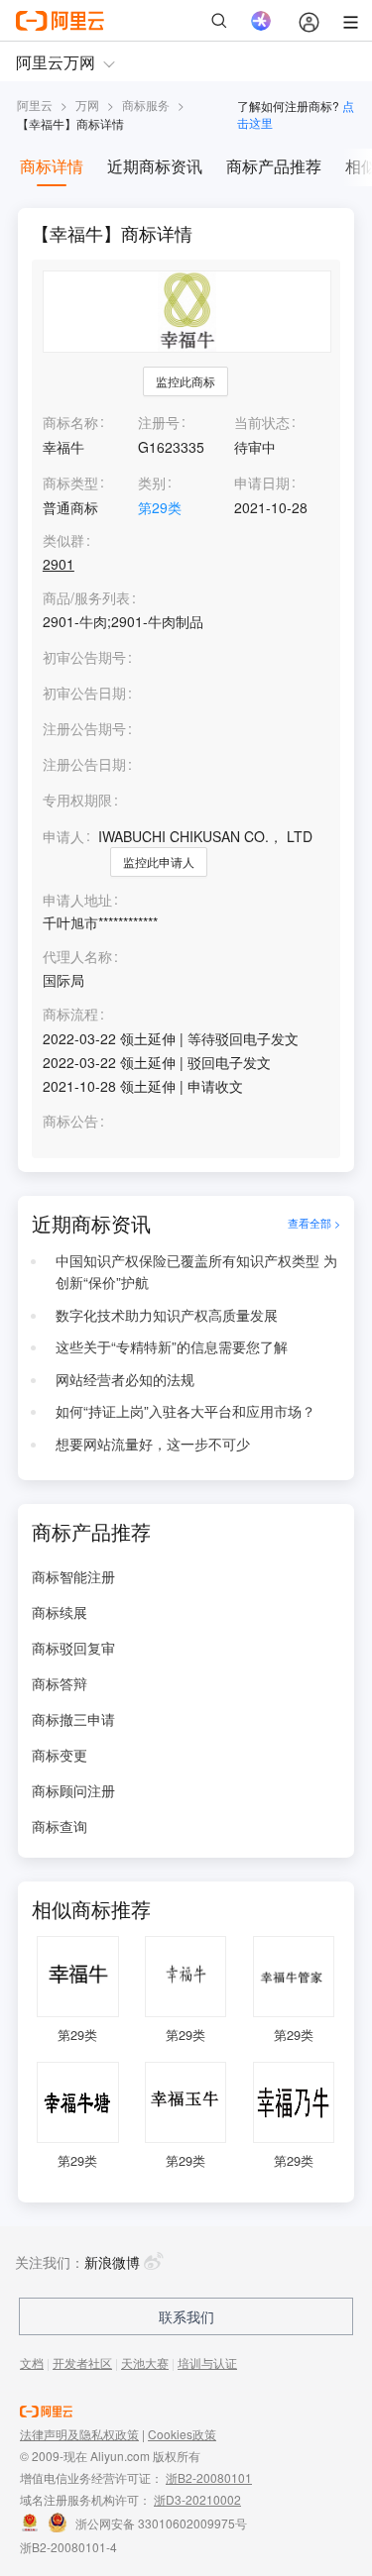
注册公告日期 (84, 764)
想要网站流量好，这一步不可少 (153, 1444)
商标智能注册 (73, 1576)
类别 (152, 483)
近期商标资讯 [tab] (155, 166)
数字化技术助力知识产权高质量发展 (167, 1315)
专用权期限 (77, 800)
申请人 (63, 836)
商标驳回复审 (73, 1648)
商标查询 (60, 1826)
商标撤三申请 (73, 1719)
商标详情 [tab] (52, 166)
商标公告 (70, 1121)
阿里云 (35, 105)
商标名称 (70, 422)
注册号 (159, 422)
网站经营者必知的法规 (125, 1379)
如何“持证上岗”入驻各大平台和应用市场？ (186, 1411)
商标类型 (70, 483)
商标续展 (60, 1612)
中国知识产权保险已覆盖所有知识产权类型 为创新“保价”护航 (196, 1271)
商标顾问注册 (73, 1790)
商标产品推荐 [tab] (274, 166)
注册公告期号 (84, 728)
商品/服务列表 (86, 598)
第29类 (160, 507)
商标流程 (70, 1014)
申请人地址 (77, 900)
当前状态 (262, 422)
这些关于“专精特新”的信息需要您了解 (172, 1346)
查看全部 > (314, 1224)
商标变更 (60, 1755)
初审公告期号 (84, 657)
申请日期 (262, 483)
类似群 (63, 540)
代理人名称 (77, 957)
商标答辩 (60, 1683)
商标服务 (146, 105)
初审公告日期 (84, 693)
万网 (87, 105)
